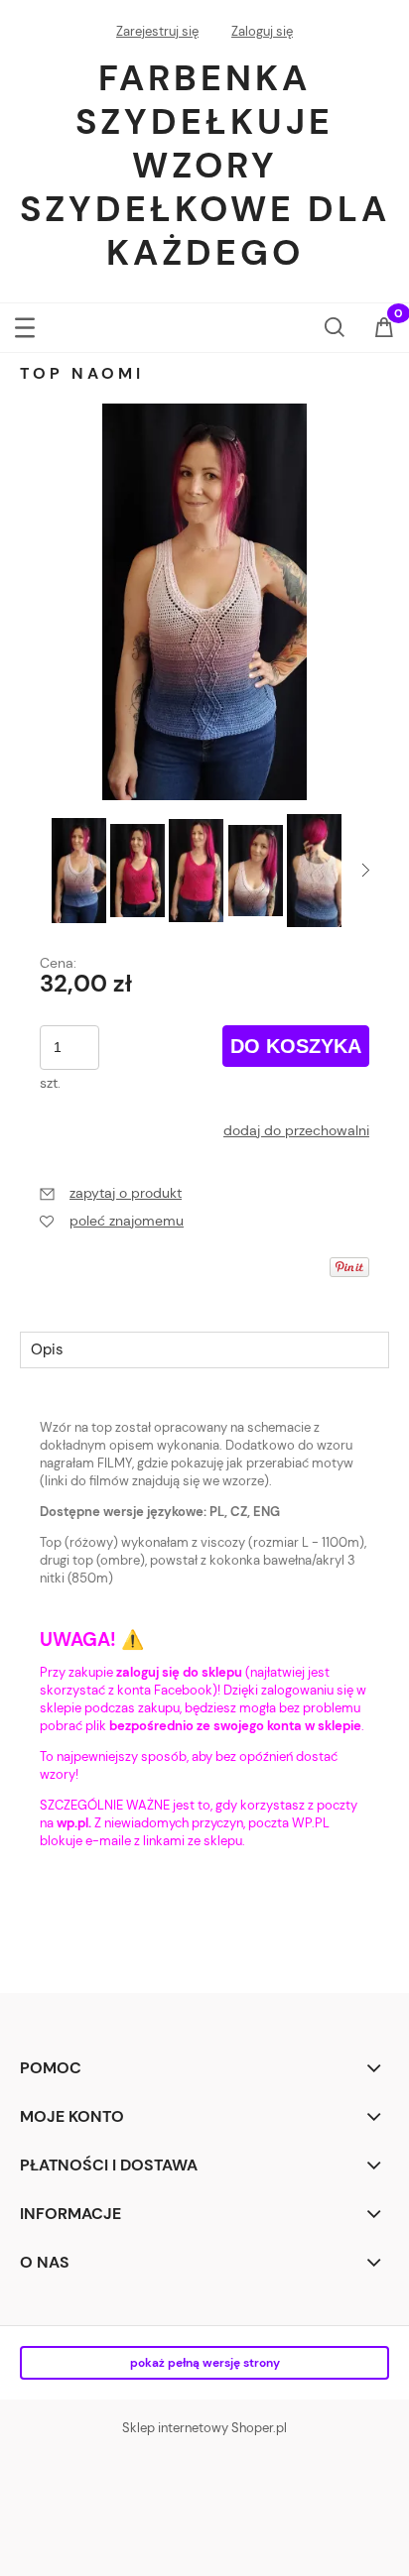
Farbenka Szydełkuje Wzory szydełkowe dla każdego (205, 165)
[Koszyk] (384, 329)
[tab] (204, 1349)
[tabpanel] (204, 1651)
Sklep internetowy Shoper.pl (204, 2428)
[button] (25, 324)
